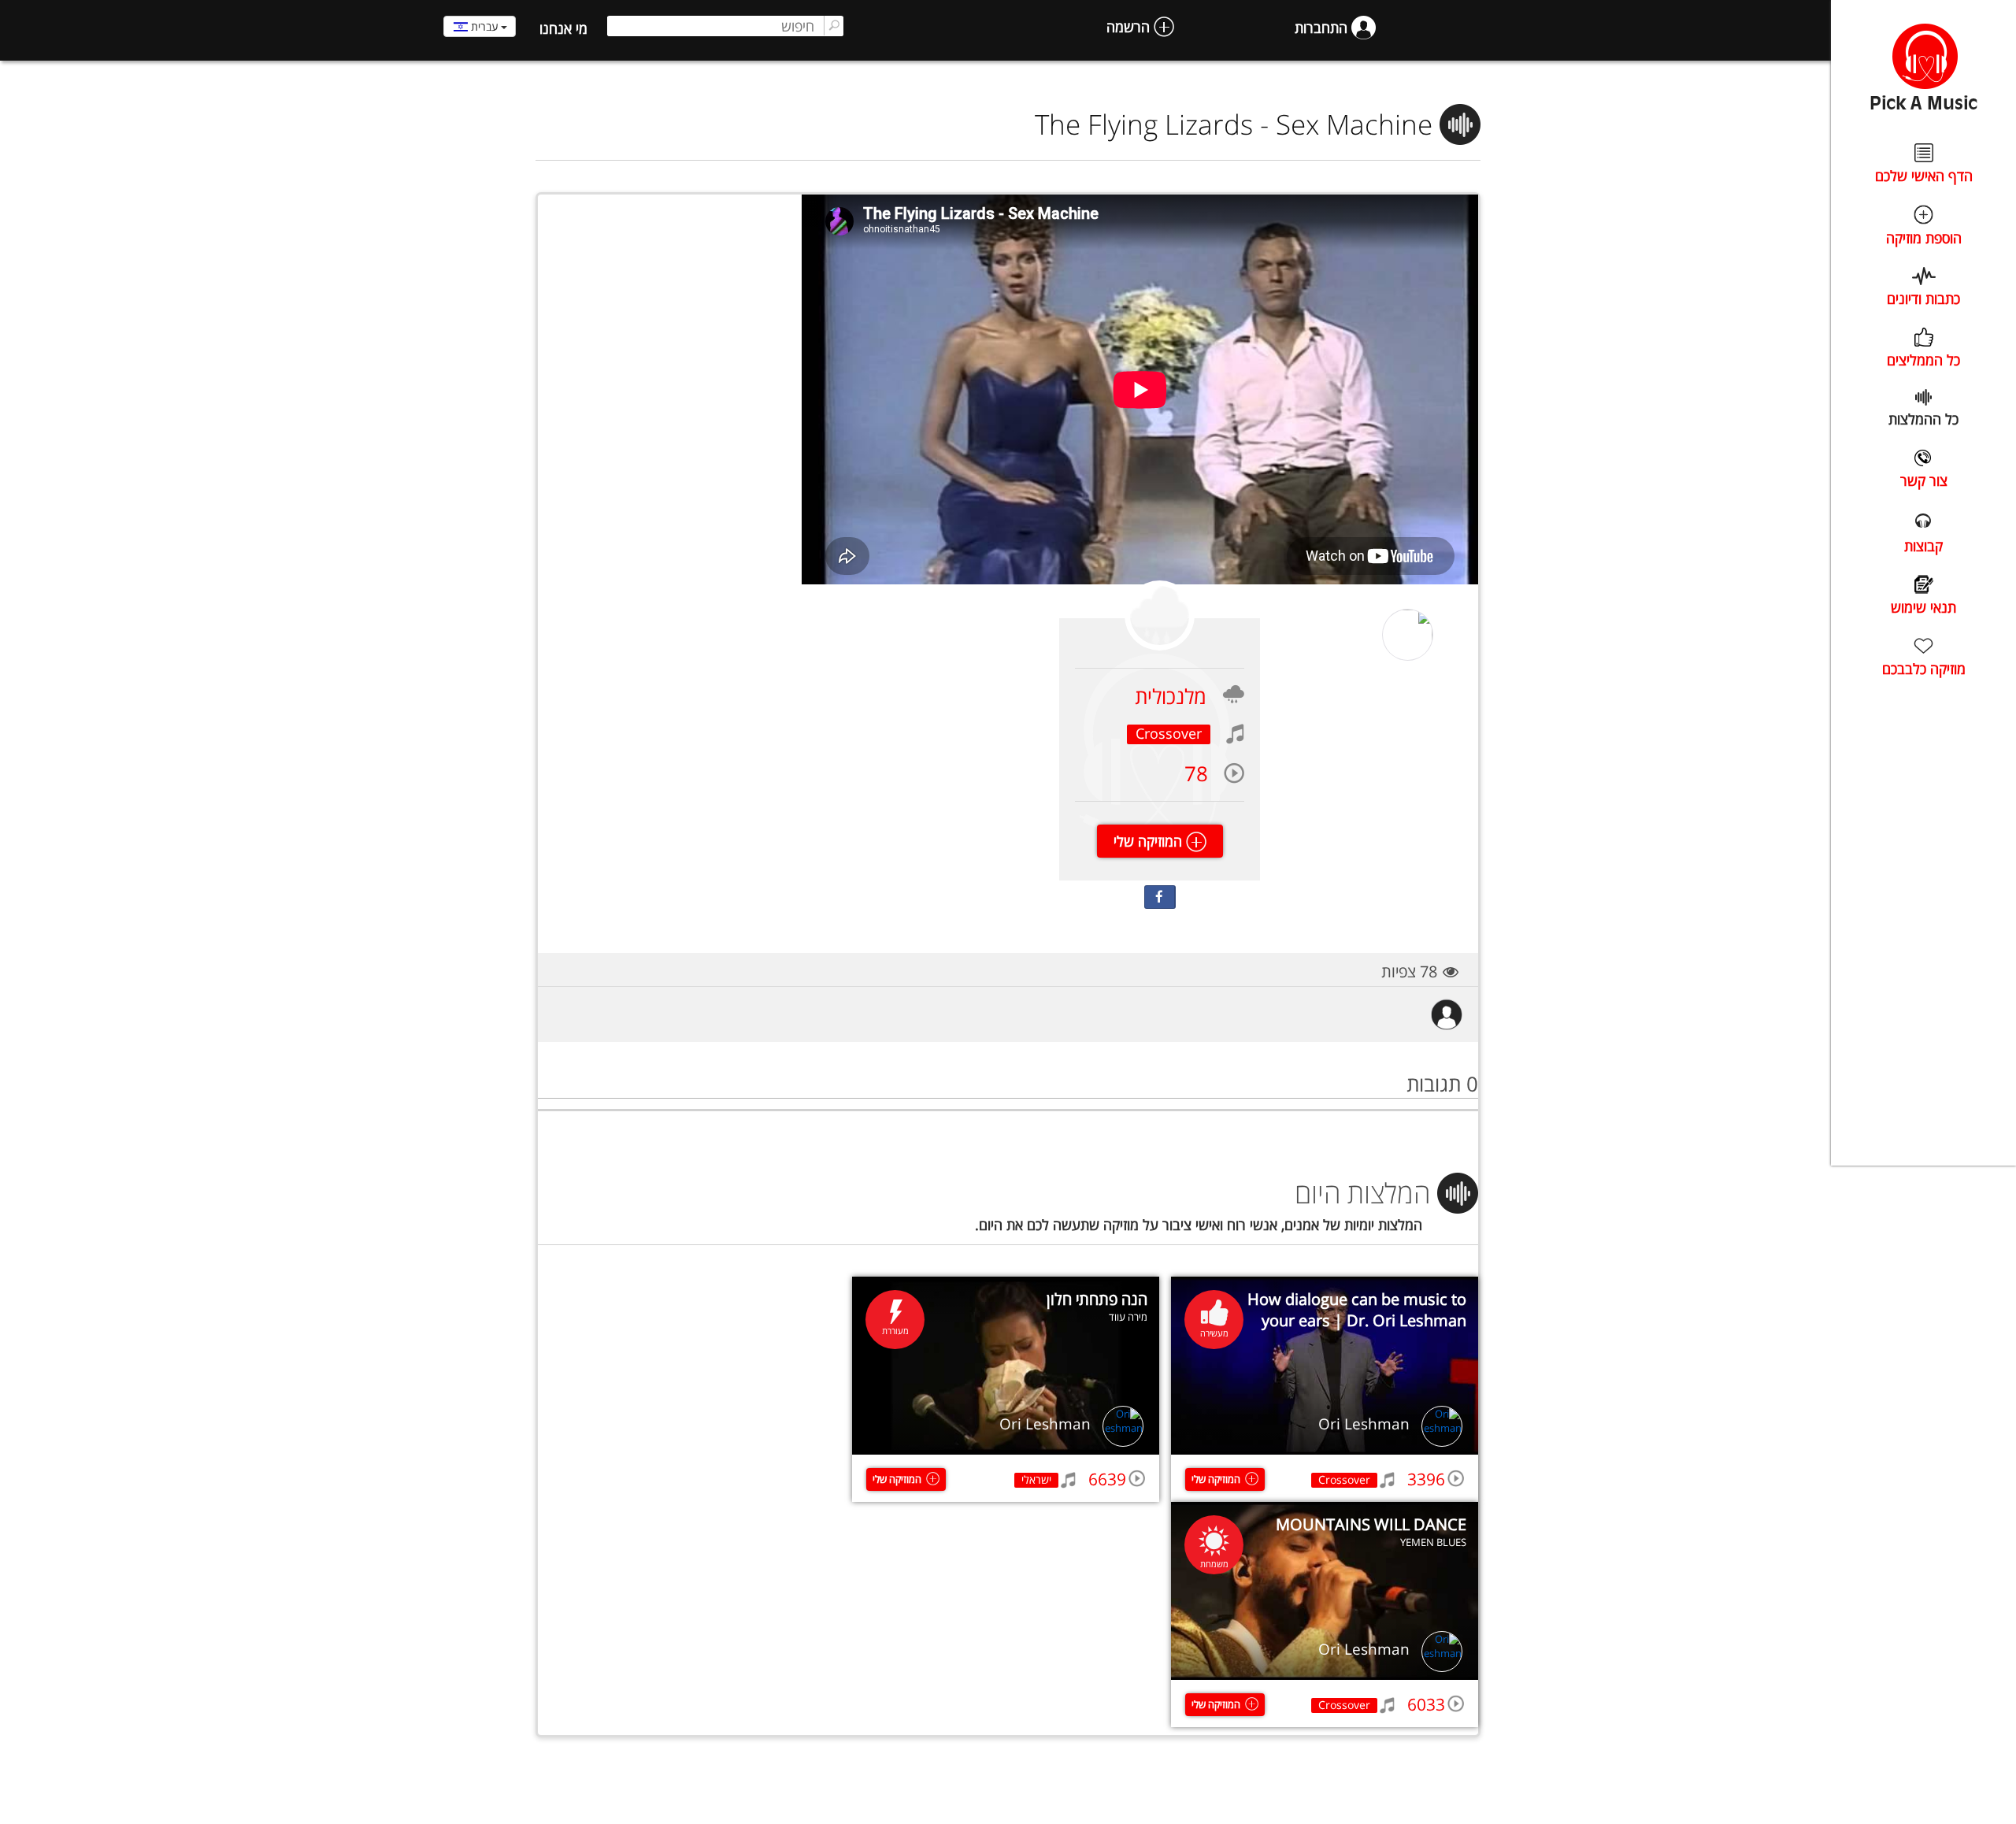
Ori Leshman (1364, 1424)
